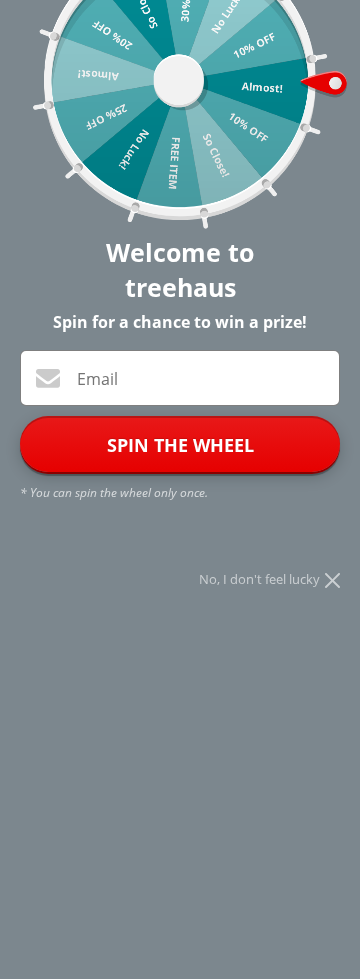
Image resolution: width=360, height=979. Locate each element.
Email (97, 379)
